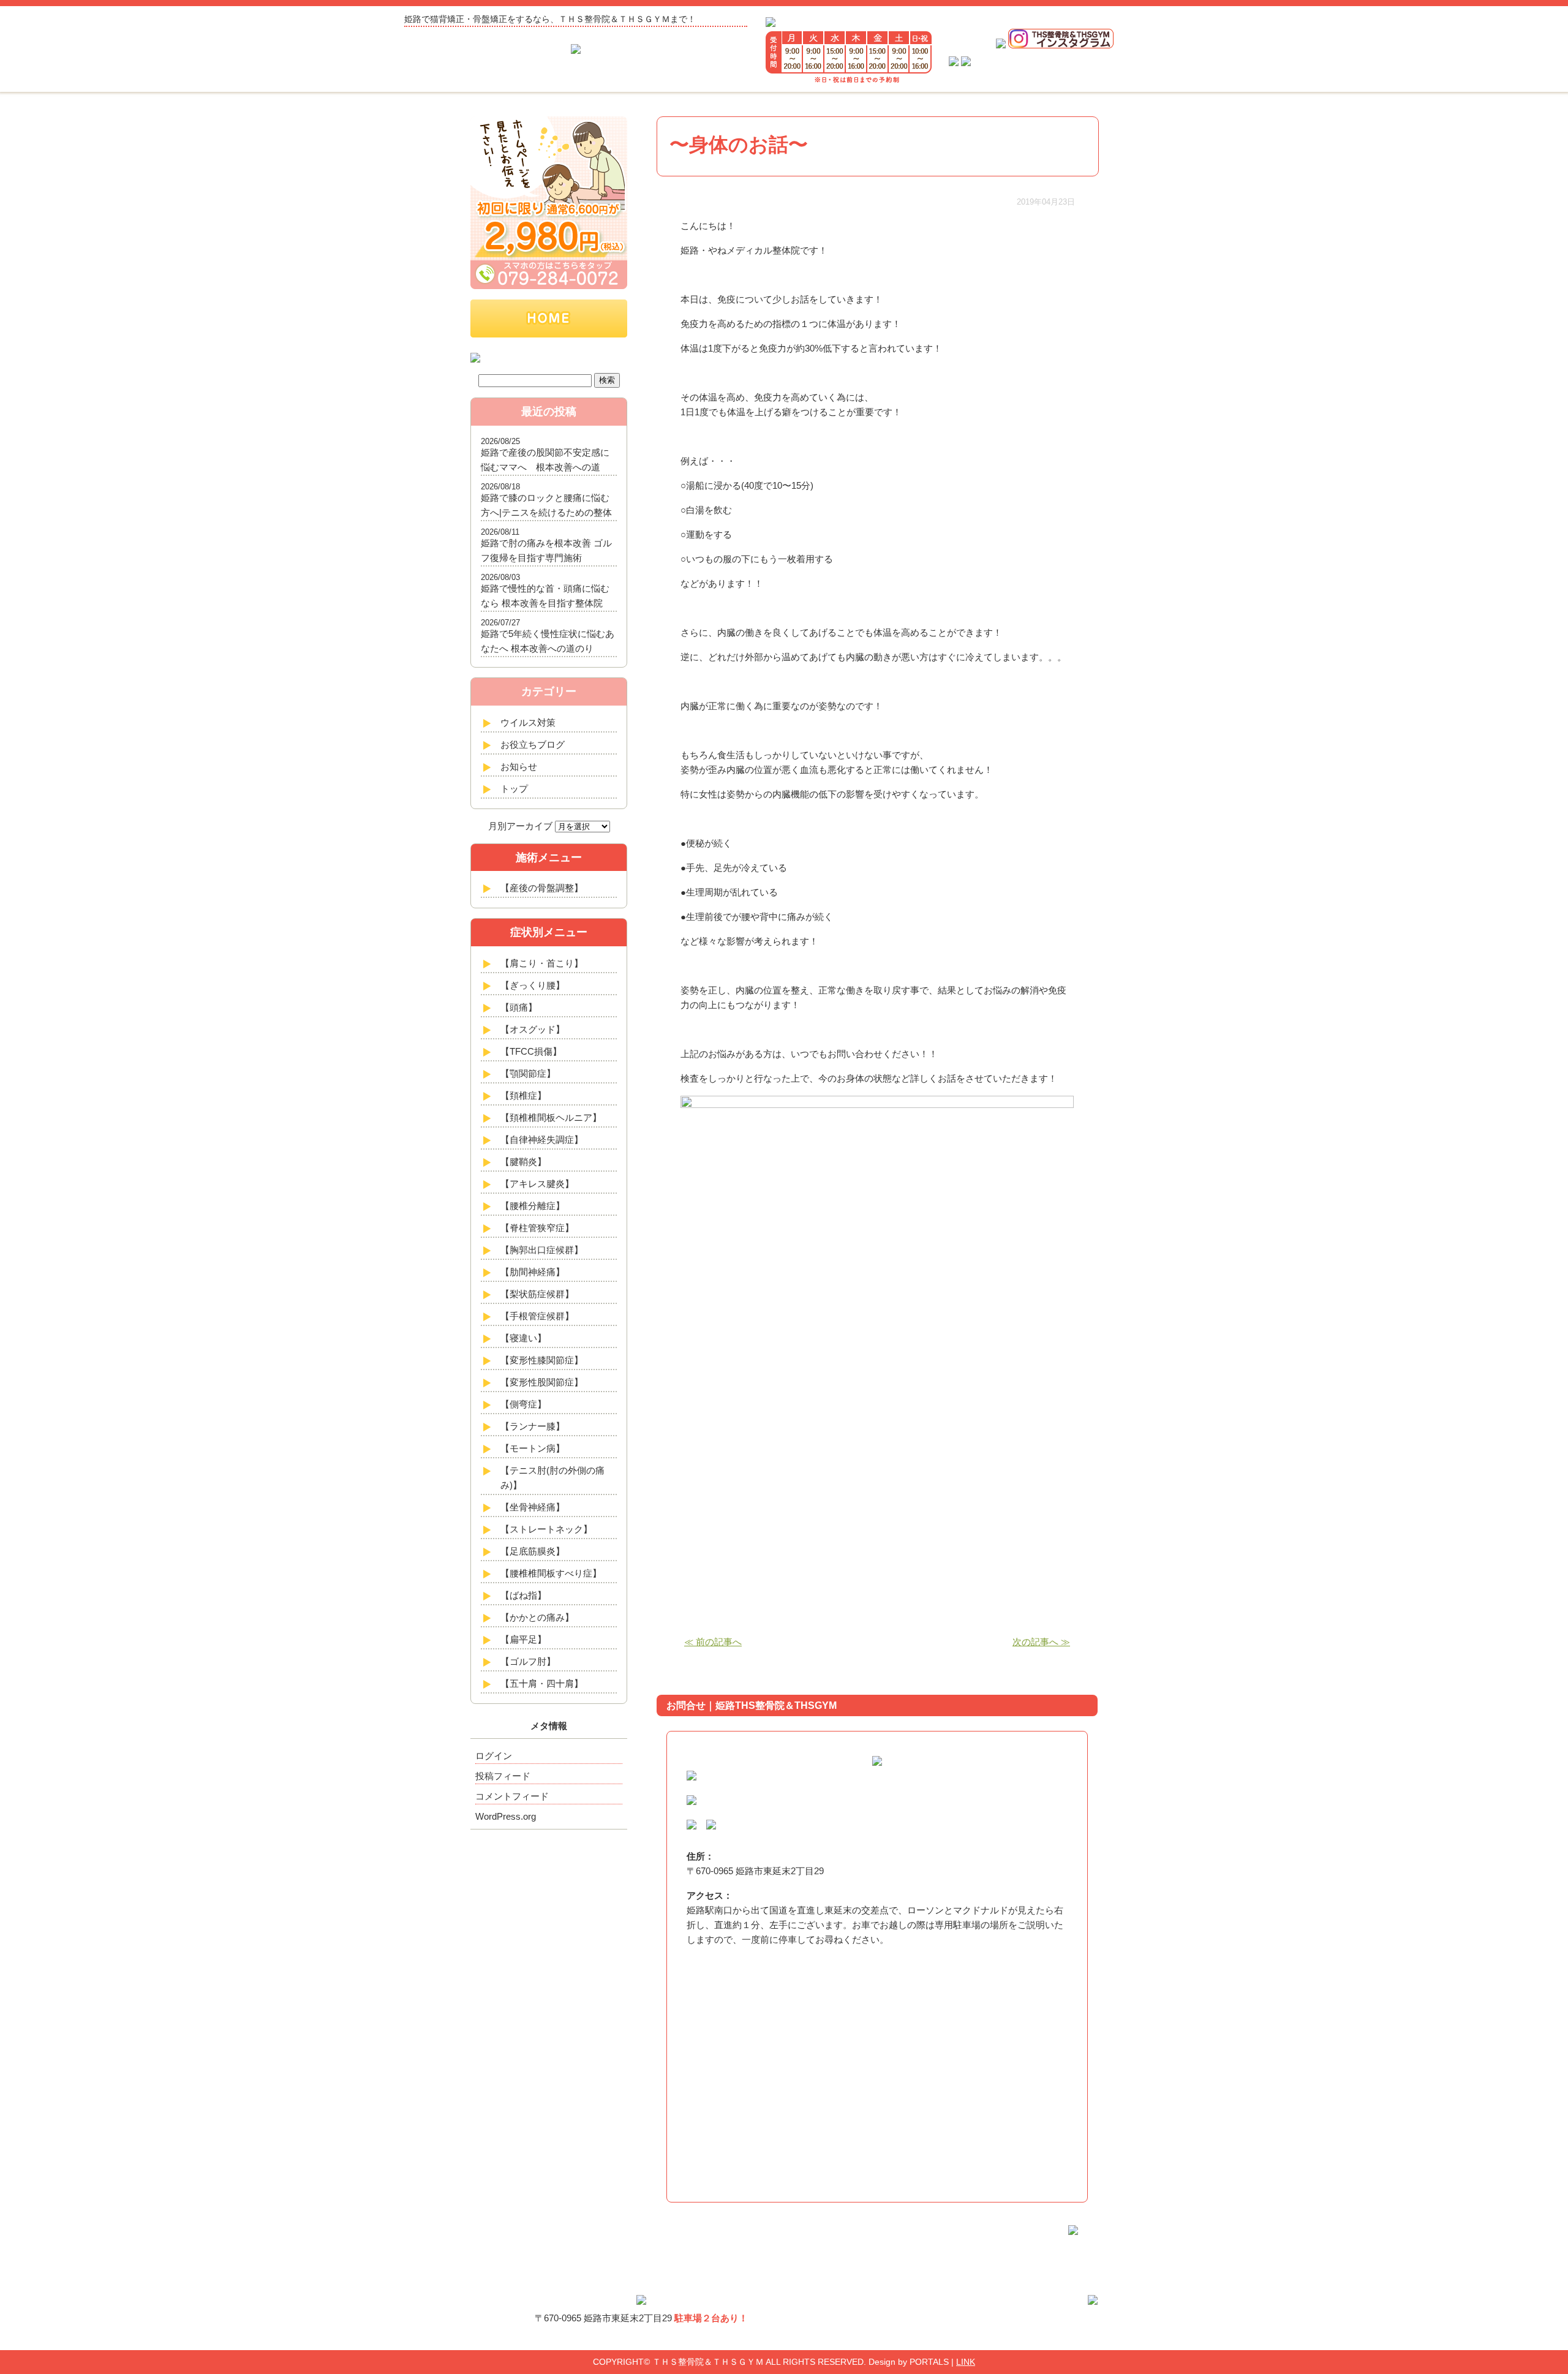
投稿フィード (503, 1776)
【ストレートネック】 (546, 1529)
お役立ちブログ (533, 744)
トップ (514, 789)
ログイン (494, 1756)
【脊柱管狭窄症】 (537, 1228)
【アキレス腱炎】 (537, 1184)
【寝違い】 (523, 1338)
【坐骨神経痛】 (533, 1507)
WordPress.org (506, 1816)
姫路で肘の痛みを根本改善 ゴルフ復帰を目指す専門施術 (546, 550)
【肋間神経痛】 (533, 1272)
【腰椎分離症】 (533, 1206)
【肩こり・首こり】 (542, 963)
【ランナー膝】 (533, 1426)
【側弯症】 (523, 1404)
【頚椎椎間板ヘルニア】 (551, 1117)
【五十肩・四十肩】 (542, 1683)
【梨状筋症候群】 (537, 1294)
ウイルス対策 (528, 722)
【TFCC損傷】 (531, 1051)
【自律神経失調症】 (542, 1140)
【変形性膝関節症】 (542, 1360)
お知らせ (519, 767)
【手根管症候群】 (537, 1316)
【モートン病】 (533, 1448)
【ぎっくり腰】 (533, 985)
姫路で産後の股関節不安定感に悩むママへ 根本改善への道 (545, 460)
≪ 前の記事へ (713, 1642)
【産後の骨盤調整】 (542, 888)
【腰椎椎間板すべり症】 (551, 1573)
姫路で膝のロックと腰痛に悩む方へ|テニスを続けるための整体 (546, 505)
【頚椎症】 (523, 1095)
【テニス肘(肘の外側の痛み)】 (552, 1478)
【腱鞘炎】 (523, 1162)
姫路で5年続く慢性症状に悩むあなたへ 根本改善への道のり (548, 641)
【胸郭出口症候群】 (542, 1250)
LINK (966, 2362)
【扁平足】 (523, 1639)
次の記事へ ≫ (1041, 1642)
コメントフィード (512, 1796)
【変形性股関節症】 (542, 1382)
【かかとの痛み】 (537, 1617)
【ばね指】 (523, 1595)
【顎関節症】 (528, 1073)
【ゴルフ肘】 (528, 1661)
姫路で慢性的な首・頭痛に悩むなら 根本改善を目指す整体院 (545, 596)
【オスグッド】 (533, 1029)
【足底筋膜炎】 (533, 1551)
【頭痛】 (519, 1007)
